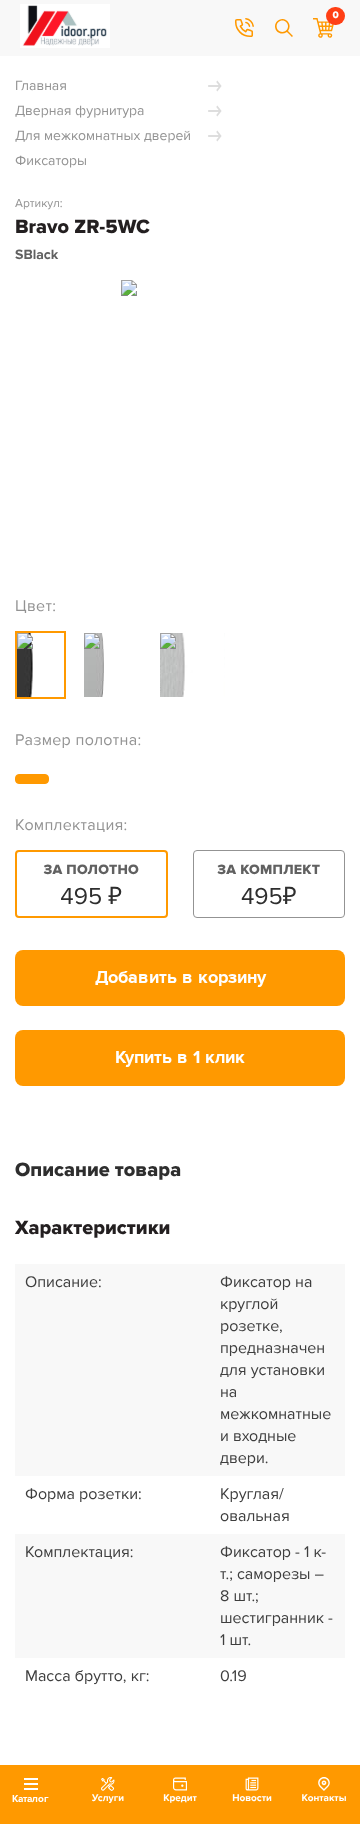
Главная (41, 86)
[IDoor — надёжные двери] (65, 43)
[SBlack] (40, 665)
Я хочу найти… (284, 28)
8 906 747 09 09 (244, 28)
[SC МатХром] (192, 665)
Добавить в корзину (180, 978)
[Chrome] (112, 665)
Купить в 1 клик (180, 1058)
